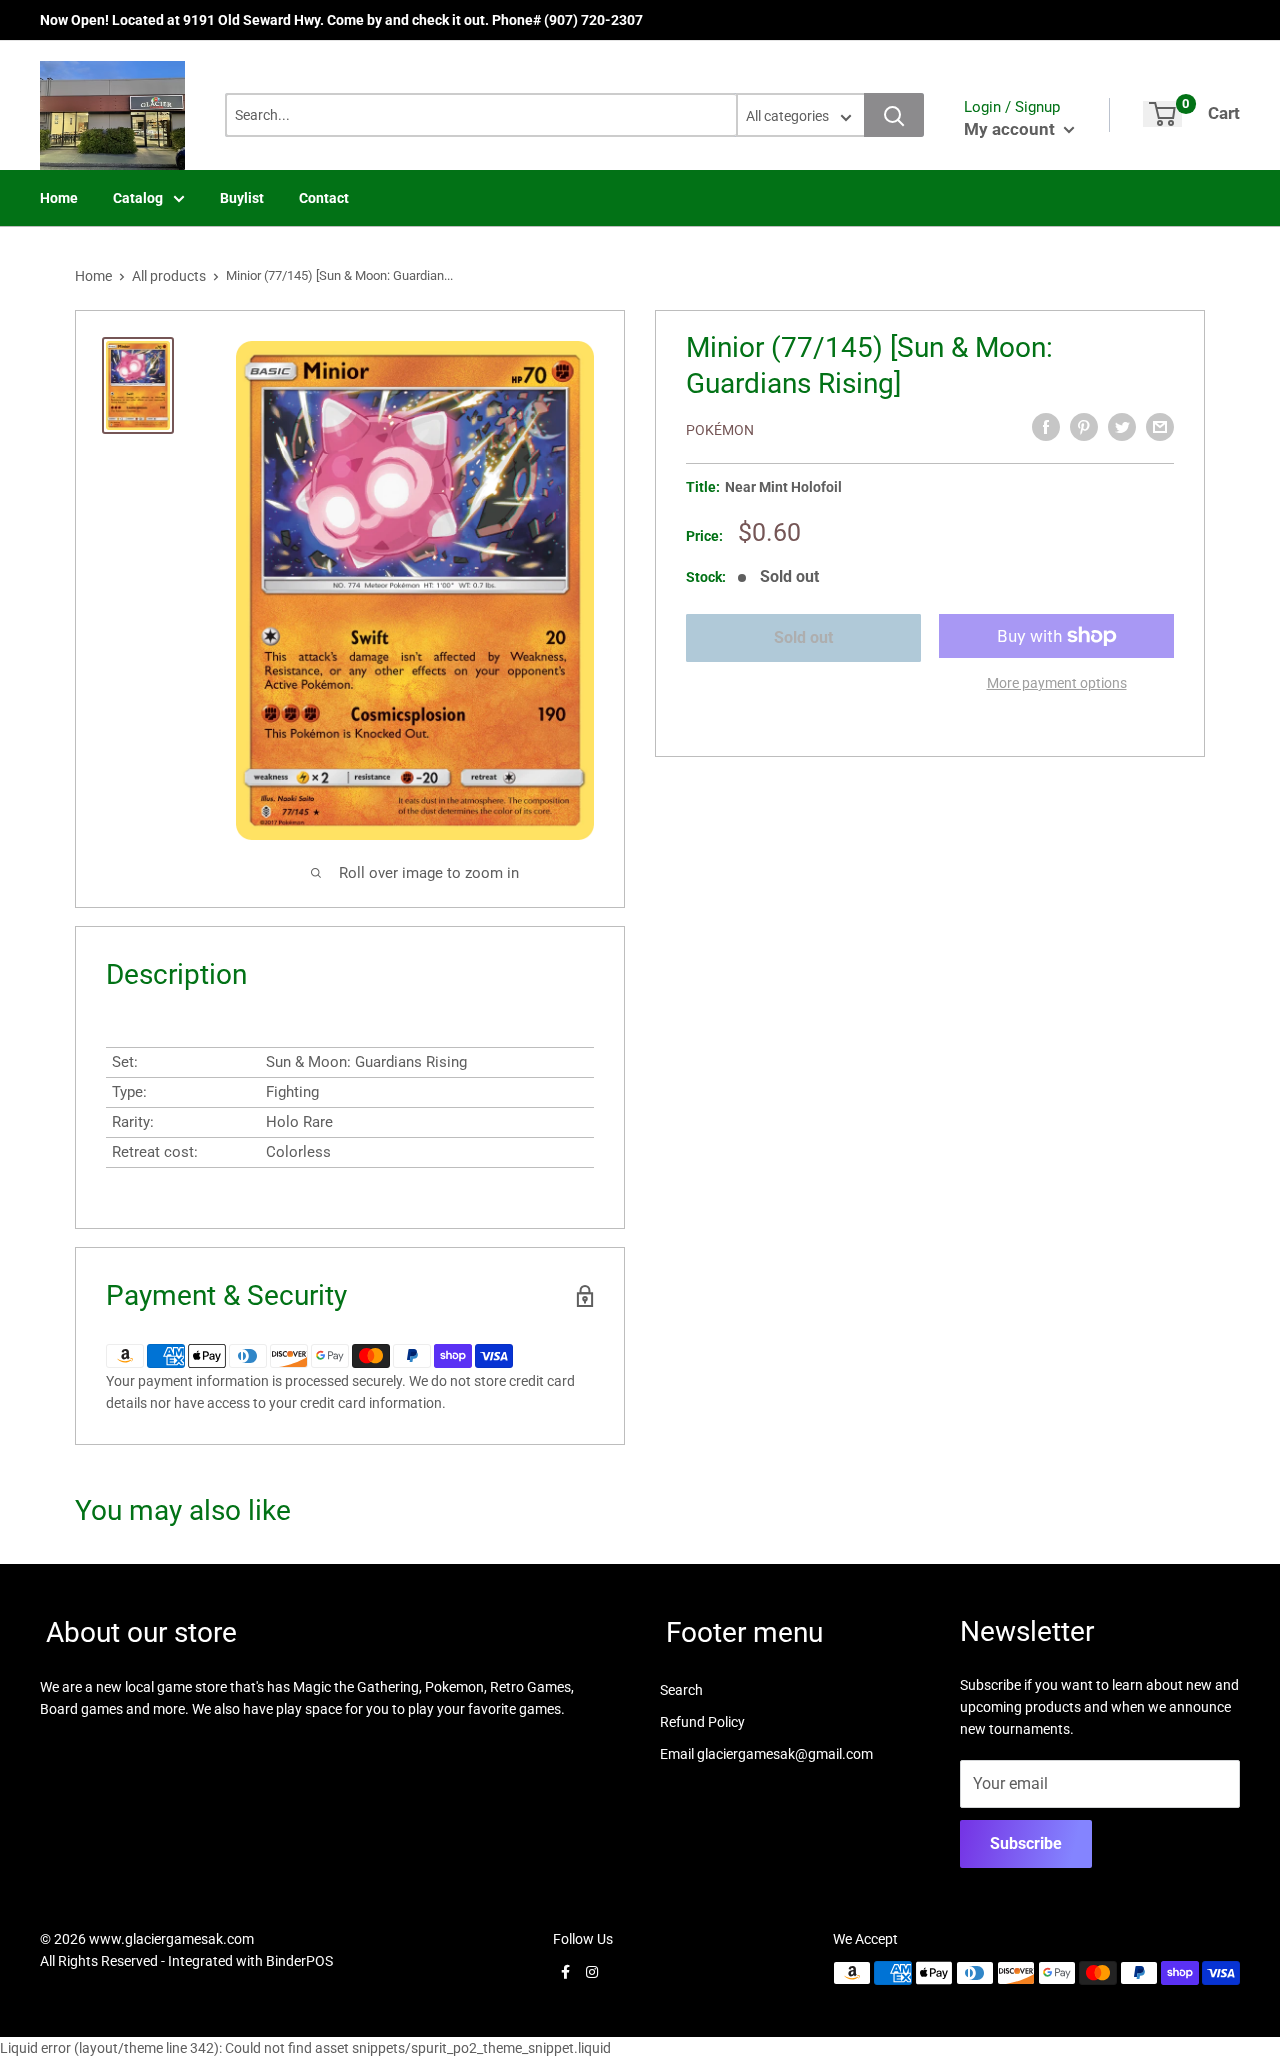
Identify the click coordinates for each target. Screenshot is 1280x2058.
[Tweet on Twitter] (1122, 427)
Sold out (803, 637)
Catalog (138, 198)
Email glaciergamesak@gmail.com (766, 1754)
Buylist (242, 198)
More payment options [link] (1057, 683)
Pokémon (720, 430)
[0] (1162, 114)
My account (1011, 129)
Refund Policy (702, 1722)
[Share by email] (1160, 427)
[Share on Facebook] (1046, 427)
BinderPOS (299, 1961)
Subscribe (1026, 1843)
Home (59, 198)
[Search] (894, 115)
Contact (324, 198)
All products (169, 276)
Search (681, 1690)
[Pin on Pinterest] (1084, 427)
